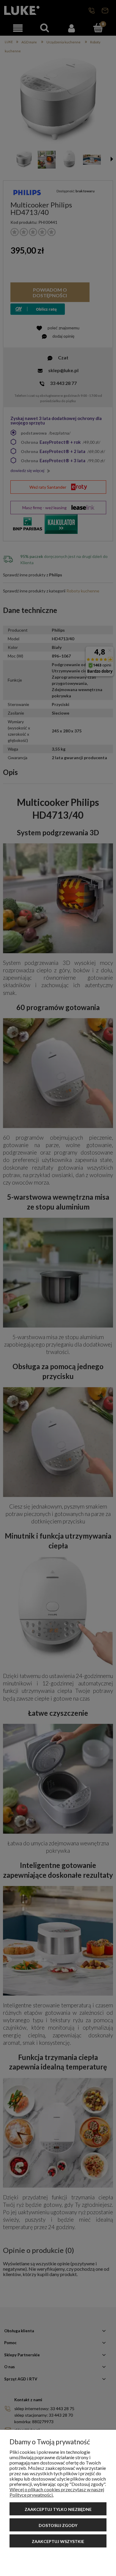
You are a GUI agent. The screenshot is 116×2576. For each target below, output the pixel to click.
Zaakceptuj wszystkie (58, 2541)
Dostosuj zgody (58, 2525)
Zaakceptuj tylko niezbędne (58, 2509)
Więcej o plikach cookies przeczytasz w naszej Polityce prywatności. (57, 2492)
